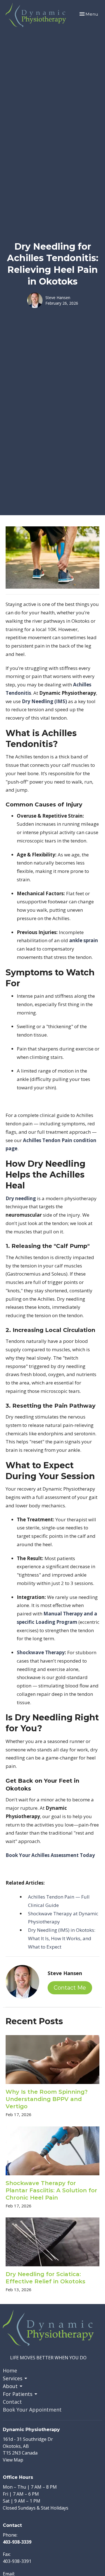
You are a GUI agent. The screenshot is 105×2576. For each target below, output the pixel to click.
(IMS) (44, 701)
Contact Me (70, 1988)
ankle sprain (84, 940)
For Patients (18, 2394)
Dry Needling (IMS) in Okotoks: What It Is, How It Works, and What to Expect (62, 1938)
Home (10, 2370)
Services (13, 2378)
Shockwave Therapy (41, 1652)
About (10, 2386)
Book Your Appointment (32, 2410)
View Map (13, 2460)
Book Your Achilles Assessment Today (50, 1855)
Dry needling (21, 1198)
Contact (12, 2402)
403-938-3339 (17, 2542)
